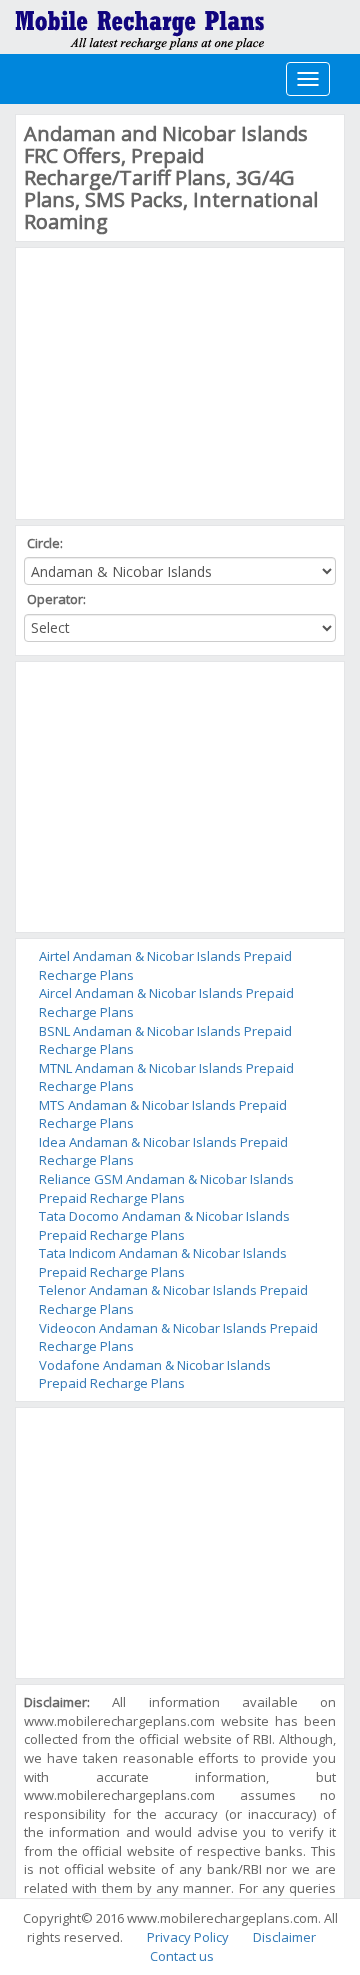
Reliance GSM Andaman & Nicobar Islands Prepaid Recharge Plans (166, 1188)
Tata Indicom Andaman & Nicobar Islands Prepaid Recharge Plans (163, 1262)
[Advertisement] (174, 381)
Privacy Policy (188, 1937)
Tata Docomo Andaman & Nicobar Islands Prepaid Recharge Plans (164, 1225)
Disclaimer (284, 1937)
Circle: (46, 543)
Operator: (58, 599)
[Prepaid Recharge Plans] (140, 25)
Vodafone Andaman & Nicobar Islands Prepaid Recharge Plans (155, 1374)
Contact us (182, 1956)
